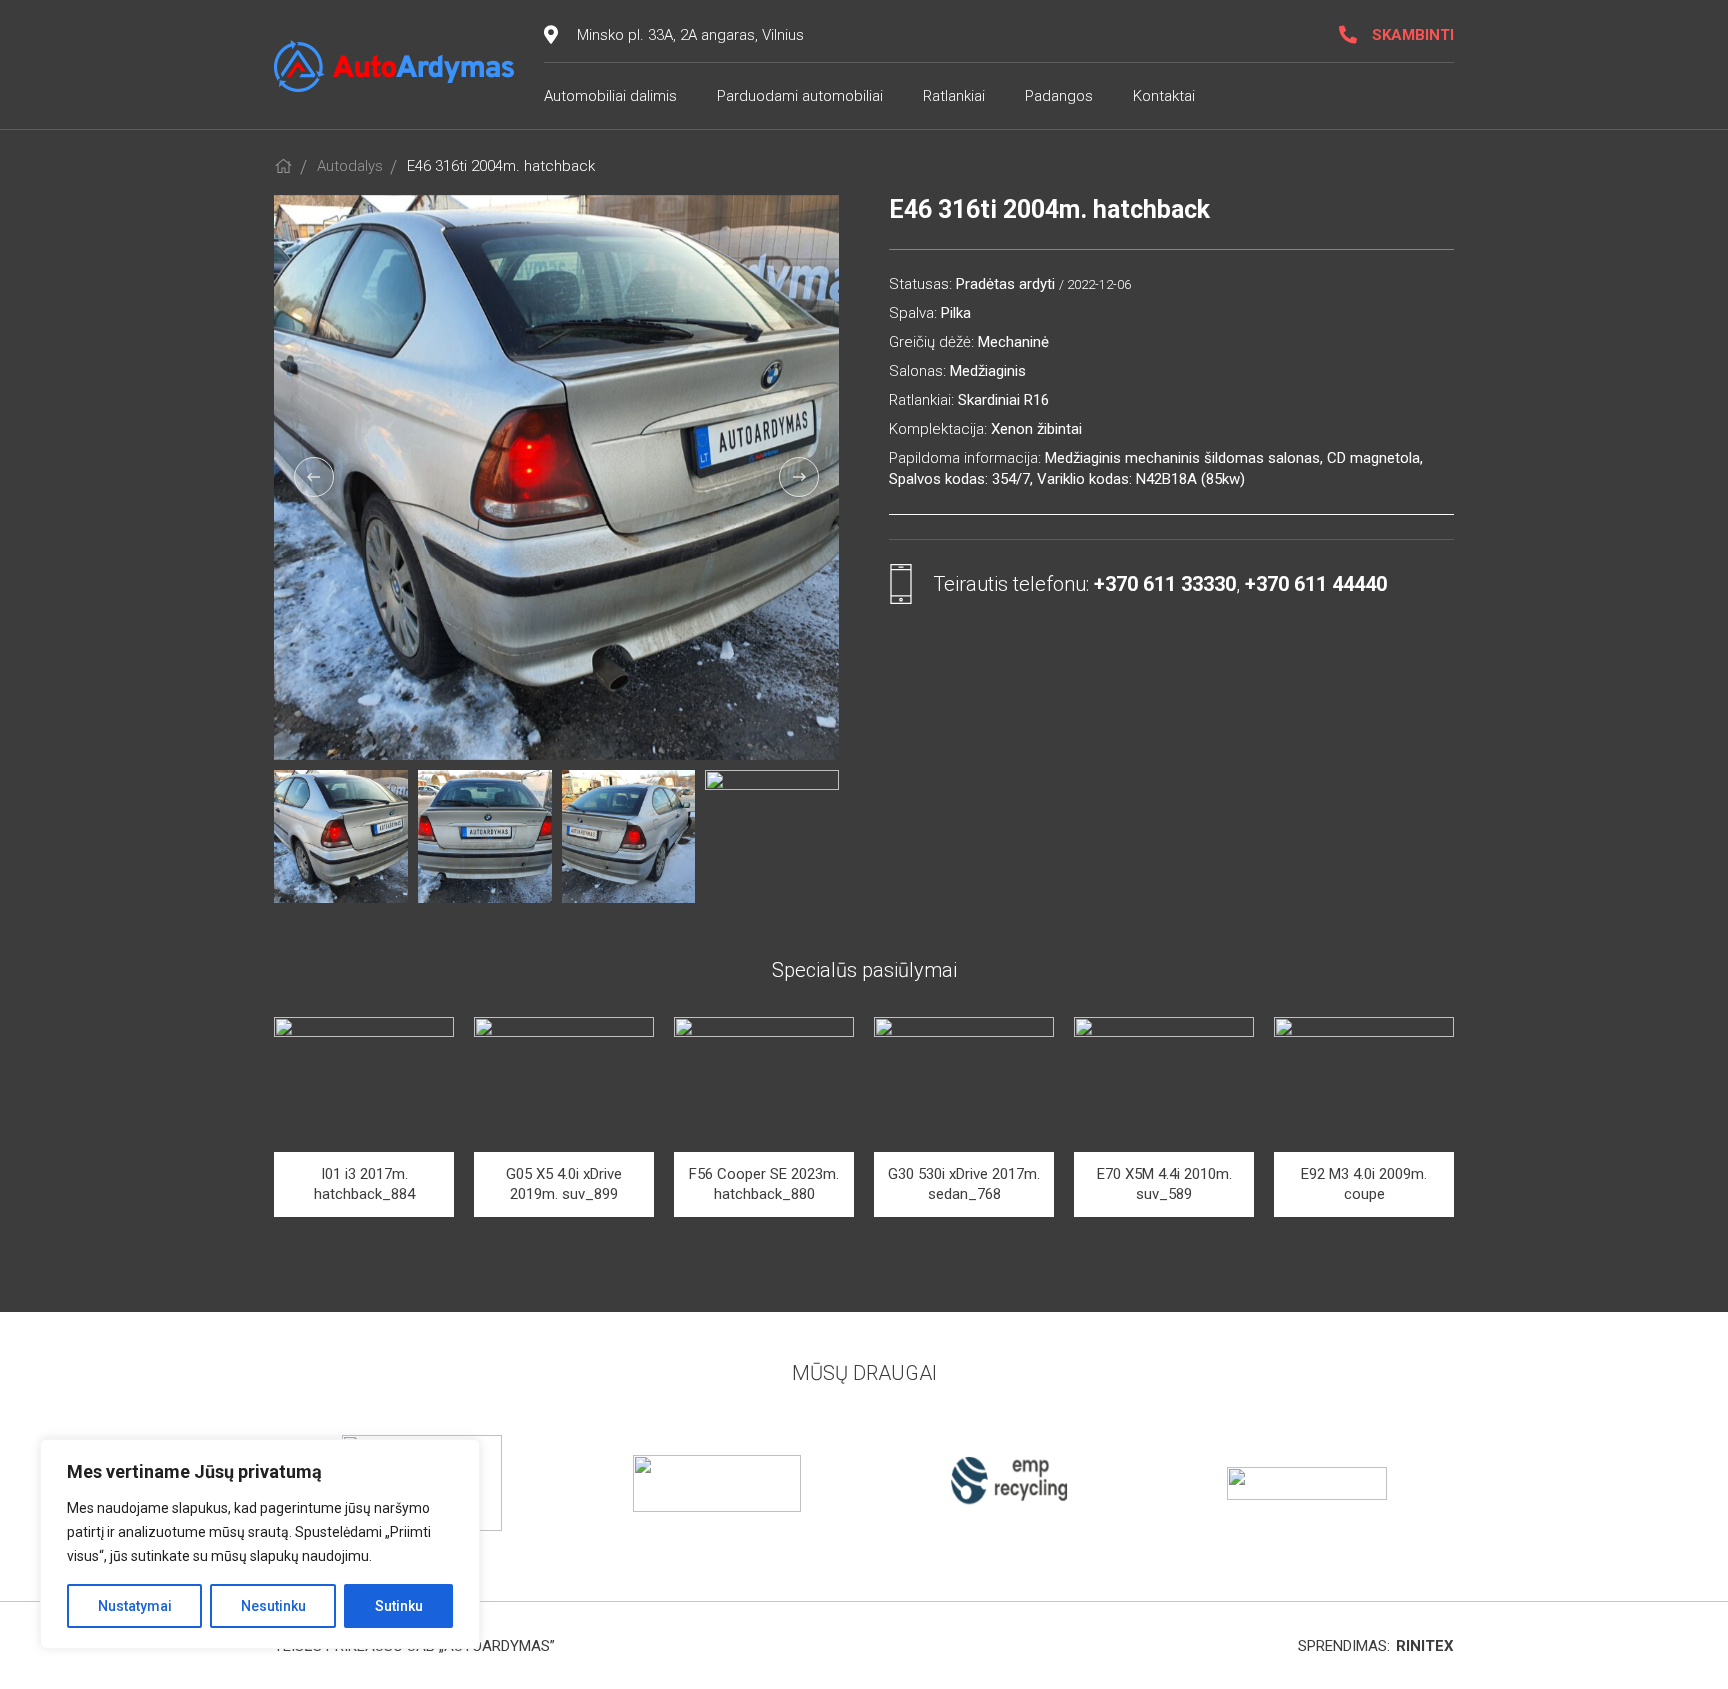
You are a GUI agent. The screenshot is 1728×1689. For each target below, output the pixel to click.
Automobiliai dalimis (610, 96)
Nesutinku (273, 1606)
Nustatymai (135, 1606)
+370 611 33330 (1165, 584)
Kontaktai (1164, 96)
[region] (260, 1544)
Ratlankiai (954, 96)
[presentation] (314, 477)
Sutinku (399, 1606)
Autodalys (350, 166)
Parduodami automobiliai (800, 96)
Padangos (1059, 96)
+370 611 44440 (1316, 584)
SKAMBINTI (1413, 35)
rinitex (1425, 1646)
